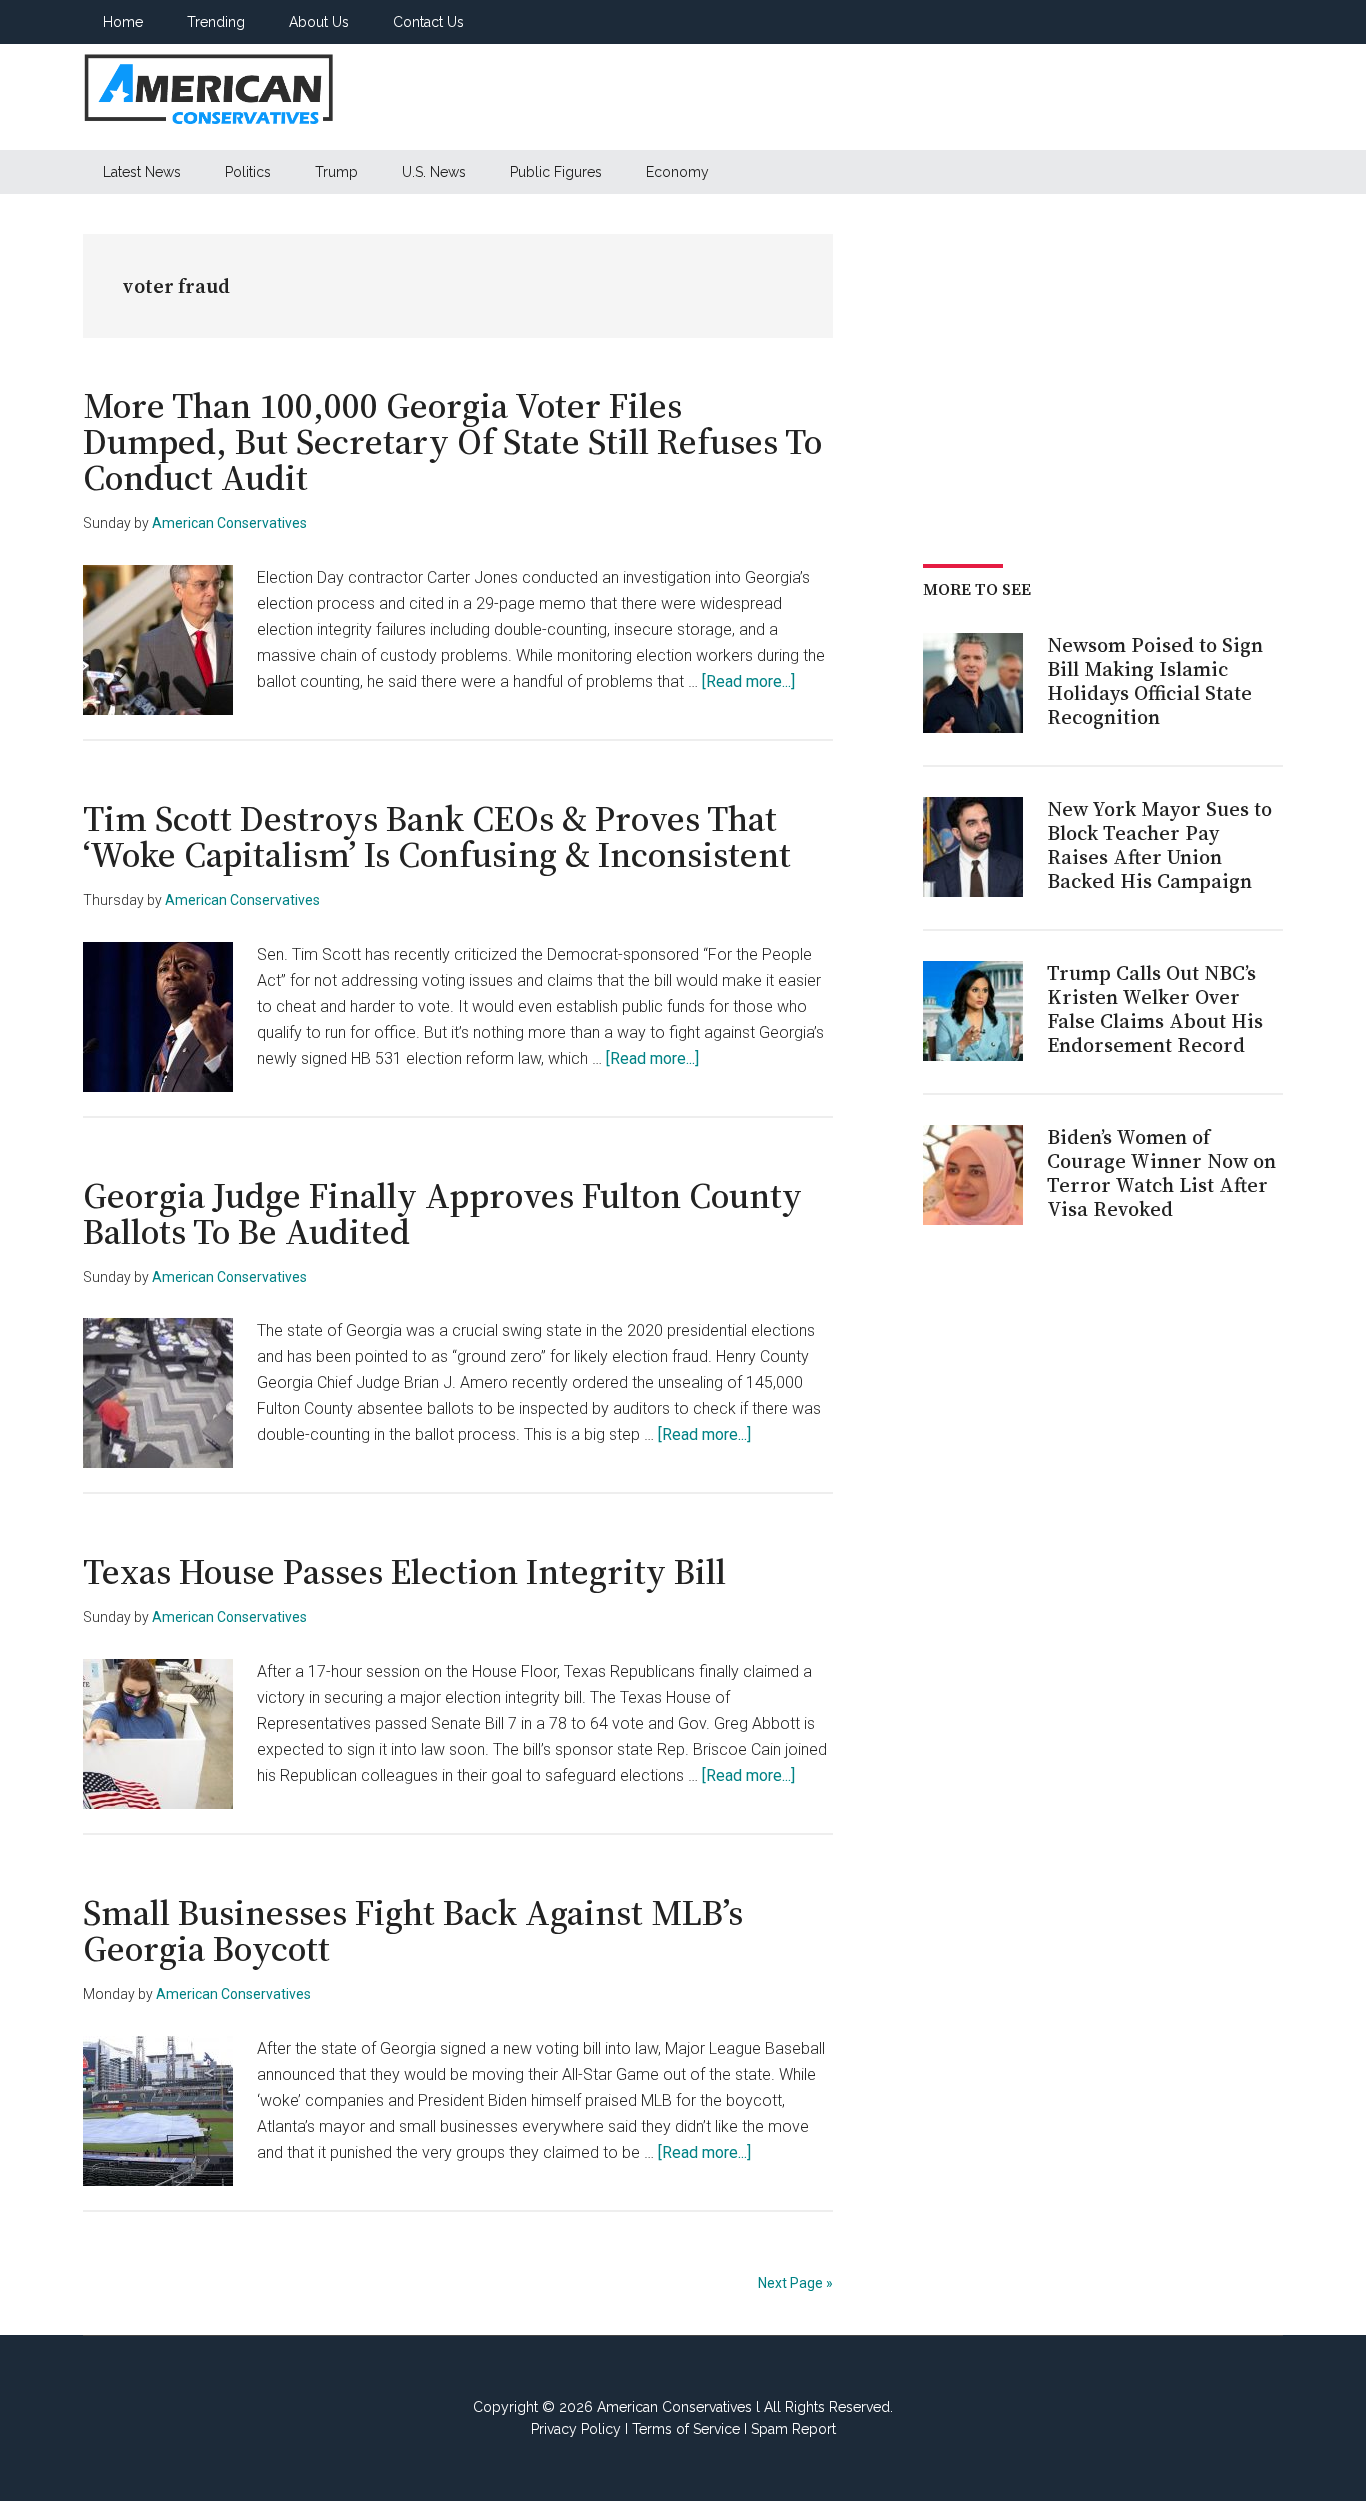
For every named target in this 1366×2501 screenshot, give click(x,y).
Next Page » (795, 2283)
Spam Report (793, 2429)
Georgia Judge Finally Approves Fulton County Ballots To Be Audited (442, 1213)
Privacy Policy (576, 2429)
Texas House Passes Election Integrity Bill (404, 1571)
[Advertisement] (919, 97)
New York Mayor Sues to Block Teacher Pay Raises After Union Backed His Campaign (1159, 845)
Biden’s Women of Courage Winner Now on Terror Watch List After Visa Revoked (1161, 1173)
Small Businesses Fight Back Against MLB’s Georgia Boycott (413, 1930)
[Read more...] (748, 681)
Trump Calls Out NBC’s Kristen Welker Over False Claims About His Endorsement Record (1155, 1009)
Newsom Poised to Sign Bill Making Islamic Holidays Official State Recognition (1155, 681)
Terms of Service (686, 2429)
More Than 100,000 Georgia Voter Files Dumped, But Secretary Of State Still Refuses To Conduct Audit (452, 441)
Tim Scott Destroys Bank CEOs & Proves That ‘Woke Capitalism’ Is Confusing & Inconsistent (437, 836)
